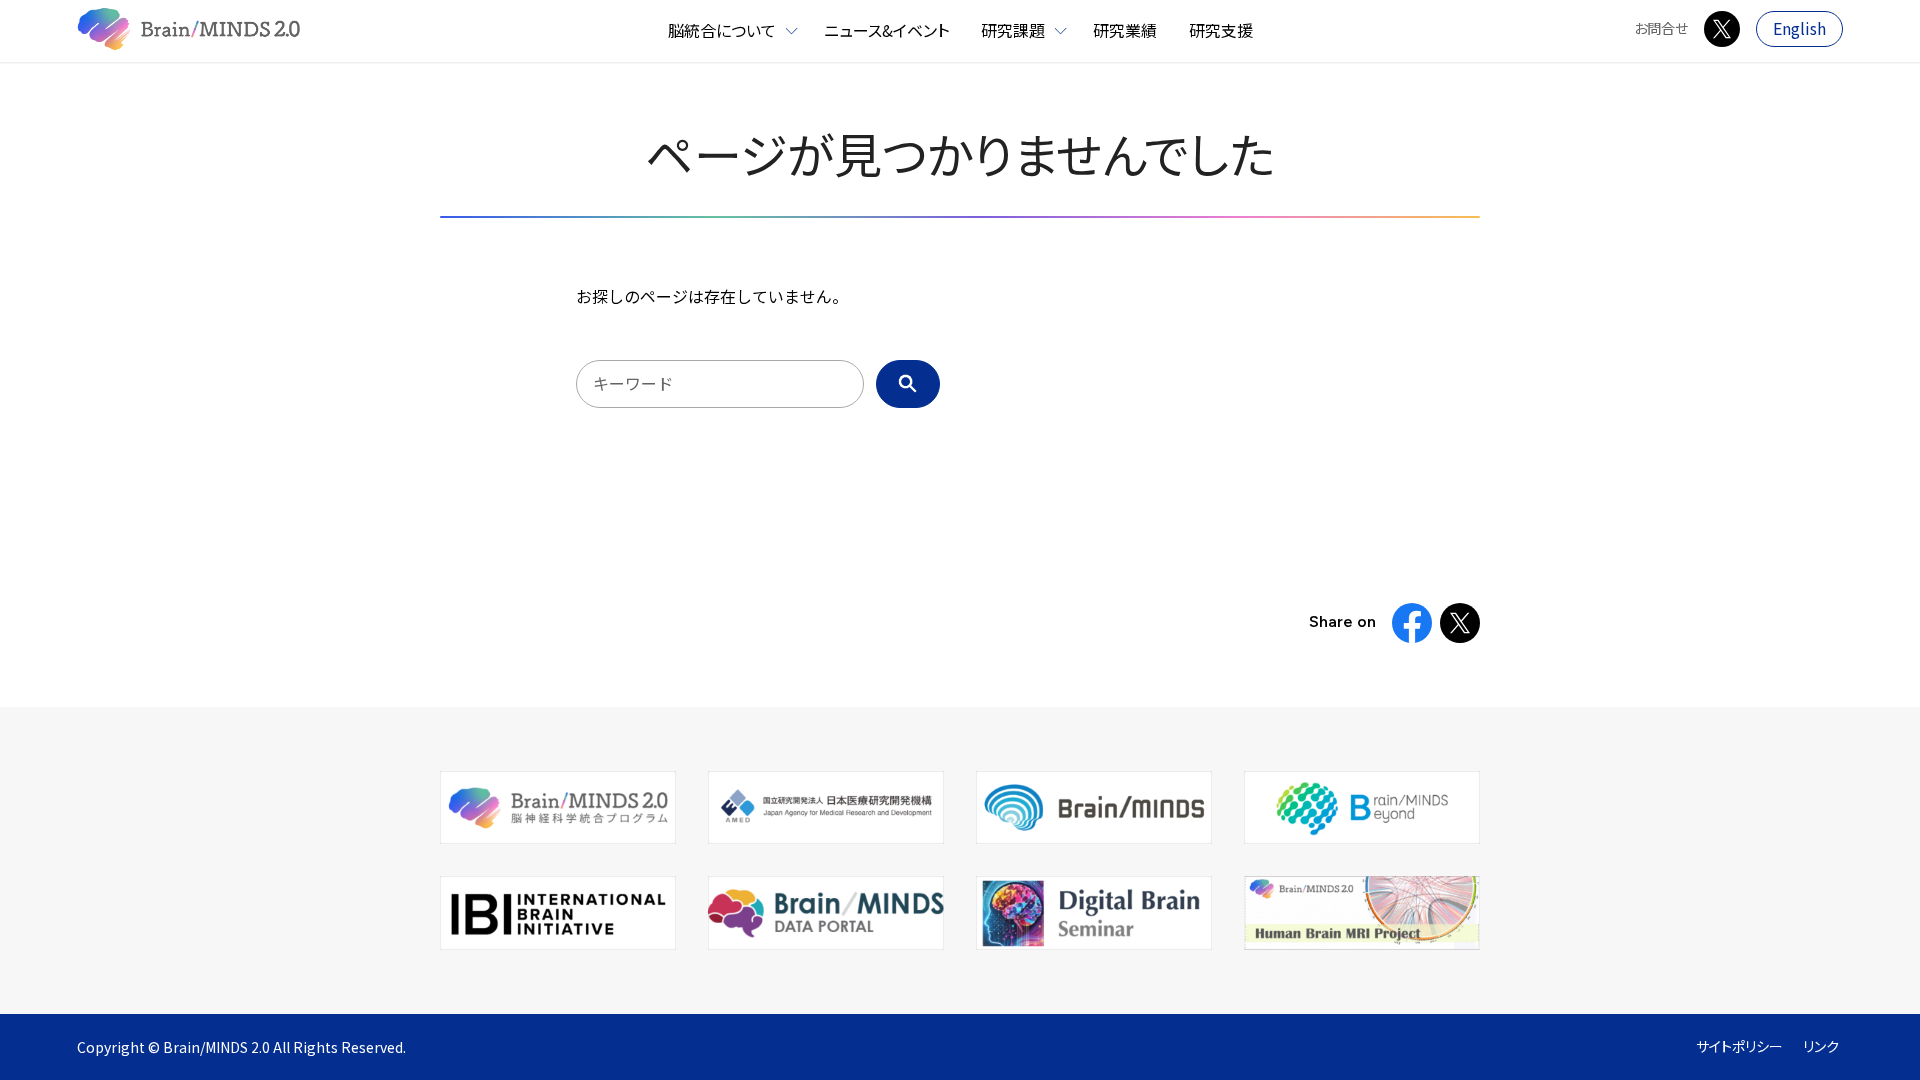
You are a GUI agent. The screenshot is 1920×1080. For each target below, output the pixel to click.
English (1799, 28)
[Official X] (1722, 29)
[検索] (908, 384)
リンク (1821, 1046)
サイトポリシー (1739, 1046)
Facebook (1412, 623)
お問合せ (1661, 28)
